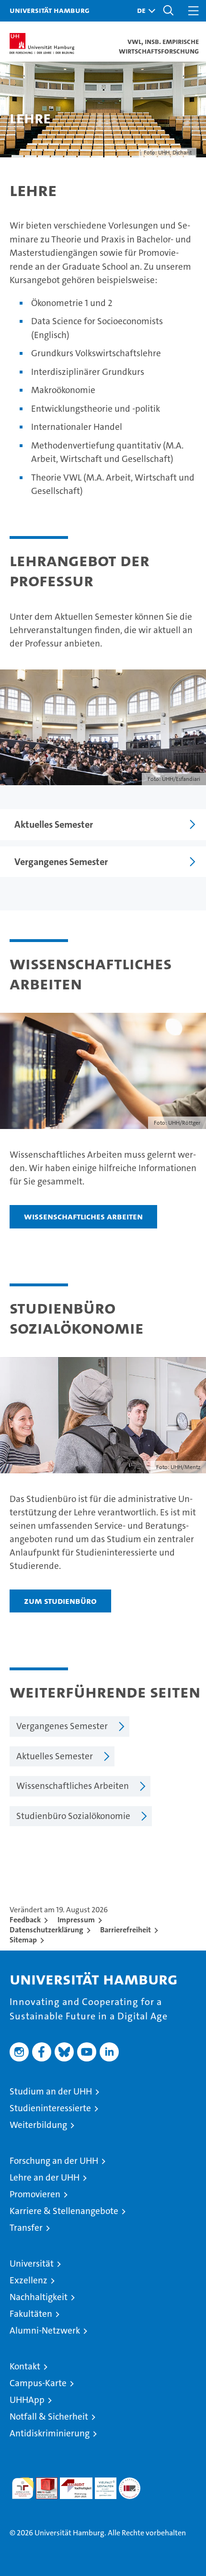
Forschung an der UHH (54, 2161)
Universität (32, 2264)
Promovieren (35, 2194)
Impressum (76, 1920)
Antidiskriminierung (50, 2433)
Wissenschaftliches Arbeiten (83, 1216)
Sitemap (23, 1940)
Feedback (25, 1920)
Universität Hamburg (50, 10)
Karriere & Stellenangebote (64, 2211)
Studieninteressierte (50, 2108)
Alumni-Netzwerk (45, 2330)
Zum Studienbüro (60, 1601)
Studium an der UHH (51, 2091)
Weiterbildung (38, 2125)
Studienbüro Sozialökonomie (73, 1816)
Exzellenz (29, 2280)
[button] (144, 11)
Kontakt (25, 2366)
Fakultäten (31, 2314)
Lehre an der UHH (45, 2177)
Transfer (26, 2228)
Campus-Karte (38, 2383)
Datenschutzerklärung (46, 1930)
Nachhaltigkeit (39, 2297)
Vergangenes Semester (61, 862)
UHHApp (27, 2400)
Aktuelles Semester (54, 824)
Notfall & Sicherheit (49, 2417)
